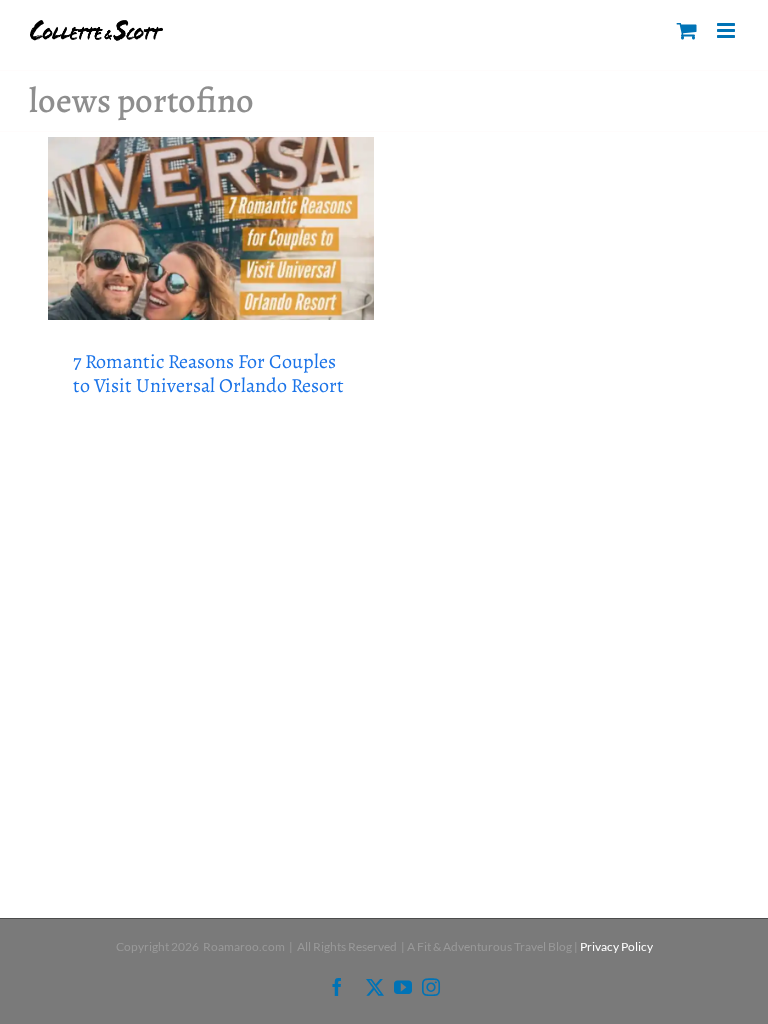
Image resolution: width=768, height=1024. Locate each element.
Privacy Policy (616, 946)
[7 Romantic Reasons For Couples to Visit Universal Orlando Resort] (211, 229)
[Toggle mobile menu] (727, 30)
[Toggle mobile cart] (687, 30)
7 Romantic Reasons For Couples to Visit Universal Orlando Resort (208, 373)
